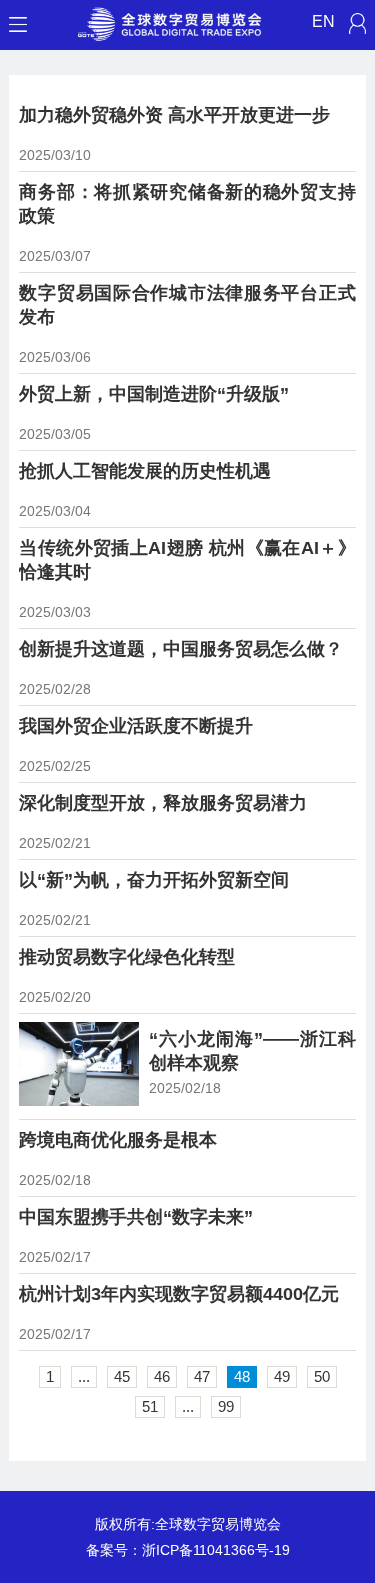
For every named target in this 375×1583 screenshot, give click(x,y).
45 (122, 1376)
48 (242, 1376)
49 (282, 1376)
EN (323, 21)
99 (226, 1406)
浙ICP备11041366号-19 (216, 1550)
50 (322, 1376)
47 (202, 1376)
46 (162, 1376)
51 (150, 1406)
